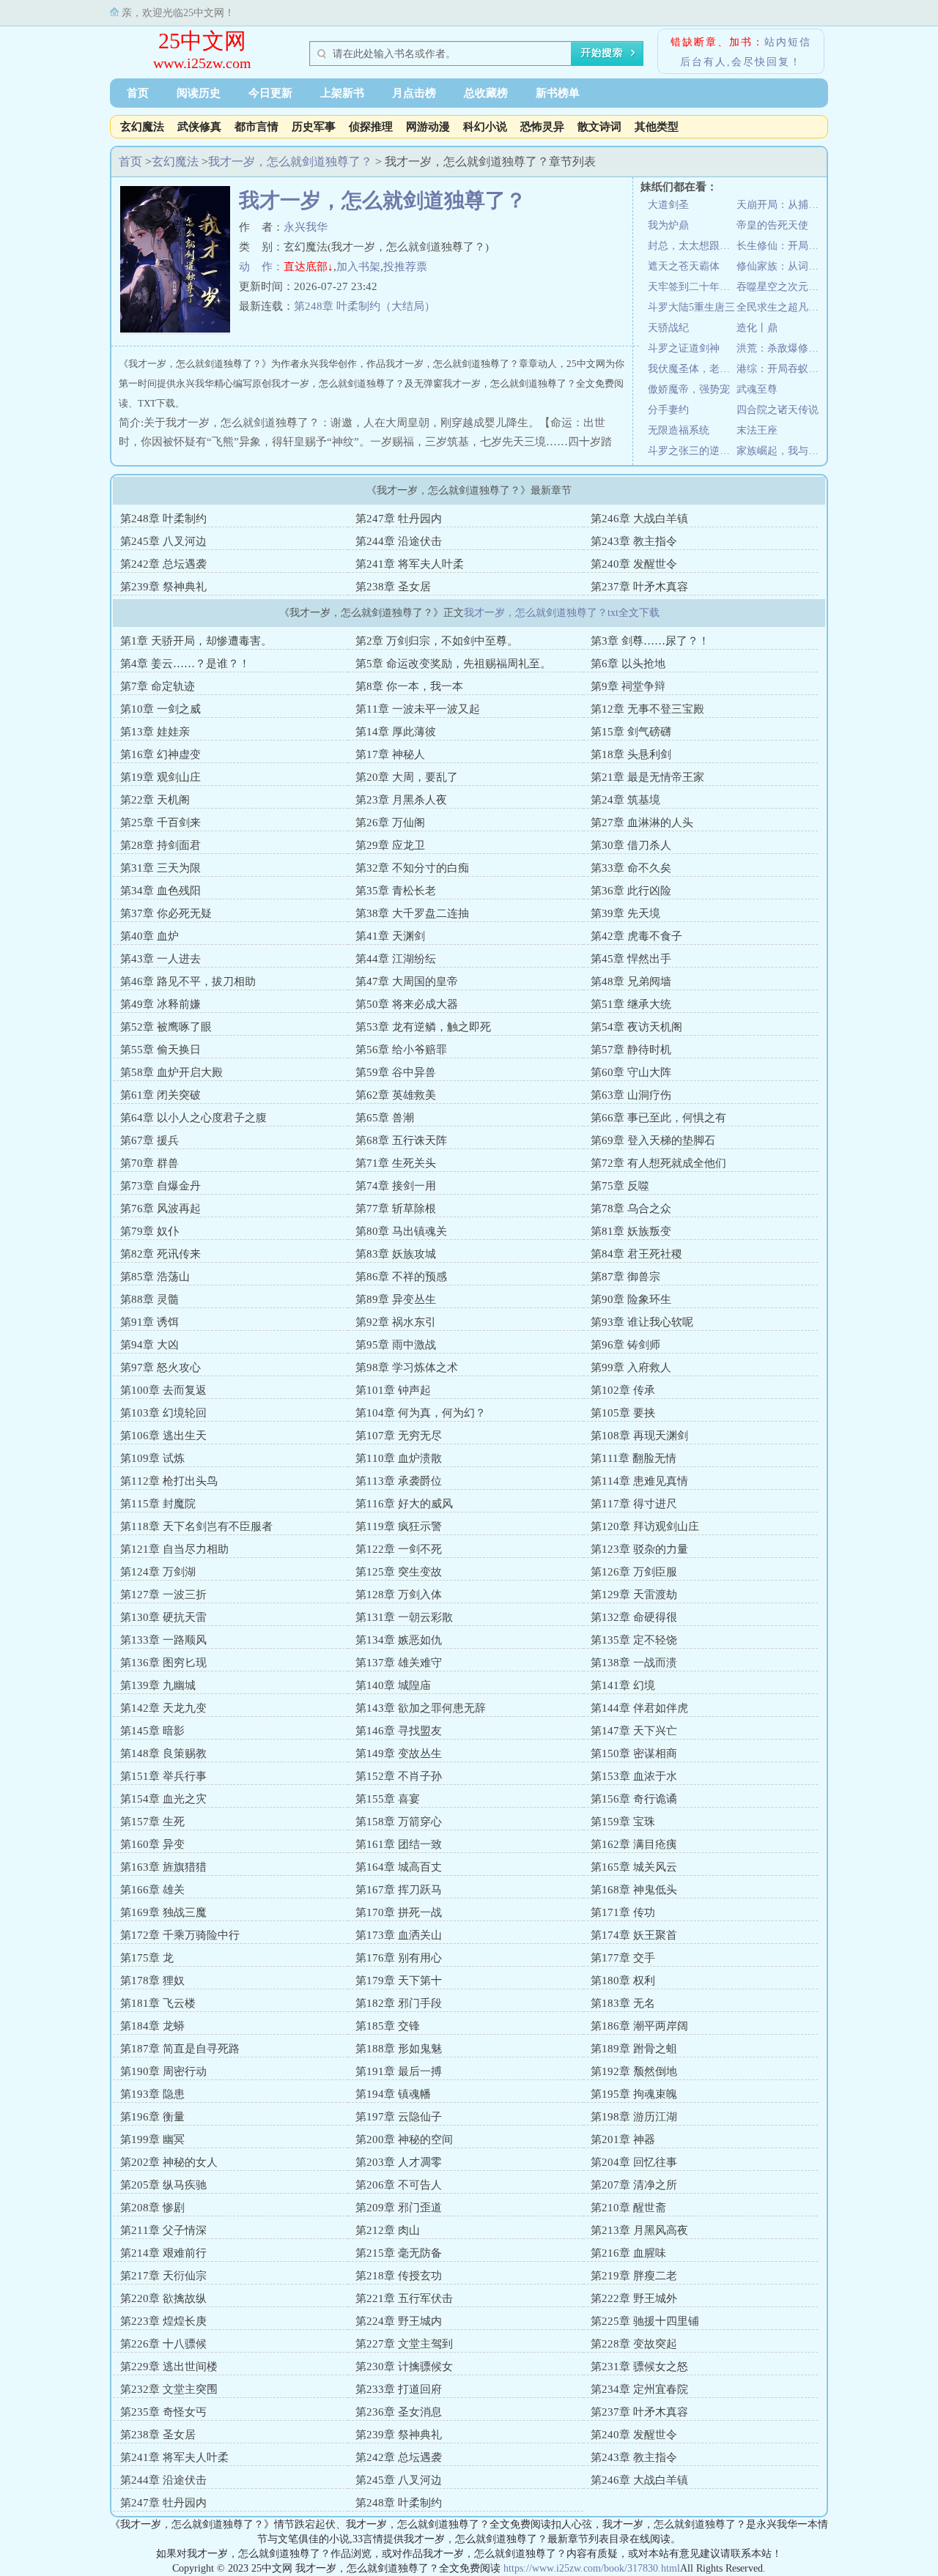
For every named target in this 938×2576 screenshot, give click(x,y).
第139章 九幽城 (158, 1685)
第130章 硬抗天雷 (163, 1617)
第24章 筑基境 (625, 800)
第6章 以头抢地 (628, 664)
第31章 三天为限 (160, 868)
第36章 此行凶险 (631, 891)
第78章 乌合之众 (631, 1209)
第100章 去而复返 (163, 1390)
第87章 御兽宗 (625, 1277)
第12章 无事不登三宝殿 (647, 709)
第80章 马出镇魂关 (401, 1231)
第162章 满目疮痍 (634, 1844)
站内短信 (788, 42)
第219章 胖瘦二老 (634, 2276)
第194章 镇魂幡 (393, 2094)
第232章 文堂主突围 (169, 2389)
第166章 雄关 (152, 1890)
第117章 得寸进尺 (634, 1504)
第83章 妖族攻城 (396, 1254)
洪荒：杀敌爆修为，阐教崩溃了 (781, 348)
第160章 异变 (152, 1844)
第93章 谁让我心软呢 (642, 1322)
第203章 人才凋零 (399, 2162)
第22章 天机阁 (155, 800)
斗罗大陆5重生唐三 (691, 307)
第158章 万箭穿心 (399, 1822)
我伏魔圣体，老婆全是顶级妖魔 (692, 369)
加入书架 (358, 267)
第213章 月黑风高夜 (639, 2230)
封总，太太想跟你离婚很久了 (692, 246)
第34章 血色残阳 (160, 891)
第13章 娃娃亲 (155, 732)
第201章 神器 (623, 2139)
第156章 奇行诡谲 (634, 1799)
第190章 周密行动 (163, 2071)
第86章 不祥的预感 (401, 1277)
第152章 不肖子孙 (399, 1776)
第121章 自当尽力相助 (174, 1549)
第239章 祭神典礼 (163, 587)
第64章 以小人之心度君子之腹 (193, 1118)
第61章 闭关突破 (160, 1095)
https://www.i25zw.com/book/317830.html (592, 2568)
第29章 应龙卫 (390, 845)
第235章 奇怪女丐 (163, 2412)
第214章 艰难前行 (163, 2253)
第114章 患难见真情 (639, 1481)
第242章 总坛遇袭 (163, 564)
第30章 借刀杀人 (631, 845)
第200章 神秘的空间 (404, 2139)
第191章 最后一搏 (399, 2071)
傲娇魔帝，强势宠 (689, 389)
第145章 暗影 (152, 1731)
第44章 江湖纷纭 (396, 959)
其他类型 (657, 127)
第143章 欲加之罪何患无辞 (421, 1708)
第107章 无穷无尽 (399, 1436)
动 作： (261, 267)
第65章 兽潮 (385, 1118)
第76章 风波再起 (160, 1209)
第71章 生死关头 (396, 1163)
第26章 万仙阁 (390, 823)
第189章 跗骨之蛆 (634, 2049)
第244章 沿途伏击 (399, 541)
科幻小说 (485, 127)
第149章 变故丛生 (399, 1753)
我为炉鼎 (668, 225)
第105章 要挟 (623, 1413)
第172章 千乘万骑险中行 (180, 1935)
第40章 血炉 (149, 936)
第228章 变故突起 (634, 2344)
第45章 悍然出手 (631, 959)
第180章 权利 (623, 1981)
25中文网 (202, 41)
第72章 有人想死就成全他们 (658, 1163)
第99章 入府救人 (631, 1367)
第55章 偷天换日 (160, 1050)
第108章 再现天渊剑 (639, 1436)
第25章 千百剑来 (160, 823)
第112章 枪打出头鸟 (169, 1481)
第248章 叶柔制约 (163, 519)
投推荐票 (405, 267)
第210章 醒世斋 (628, 2208)
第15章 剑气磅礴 (631, 732)
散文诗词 (599, 127)
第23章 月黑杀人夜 (401, 800)
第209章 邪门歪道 (399, 2208)
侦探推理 (371, 127)
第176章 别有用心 (399, 1958)
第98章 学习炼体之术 (407, 1367)
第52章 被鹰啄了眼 (166, 1027)
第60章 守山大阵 (631, 1072)
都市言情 (256, 127)
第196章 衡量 (152, 2117)
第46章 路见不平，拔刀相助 (188, 981)
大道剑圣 (668, 205)
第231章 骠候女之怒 (639, 2367)
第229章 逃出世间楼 (169, 2367)
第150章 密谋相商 (634, 1753)
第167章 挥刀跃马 (399, 1890)
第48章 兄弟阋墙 (631, 981)
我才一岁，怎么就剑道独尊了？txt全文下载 (562, 613)
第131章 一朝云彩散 (404, 1617)
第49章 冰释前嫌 (160, 1004)
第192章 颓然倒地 (634, 2071)
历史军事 (314, 127)
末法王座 (757, 430)
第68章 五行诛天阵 (401, 1140)
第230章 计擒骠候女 (404, 2367)
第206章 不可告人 (399, 2185)
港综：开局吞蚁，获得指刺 (781, 369)
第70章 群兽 (149, 1163)
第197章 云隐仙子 (399, 2117)
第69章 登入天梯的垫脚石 (653, 1140)
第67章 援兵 (149, 1140)
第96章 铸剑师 (625, 1345)
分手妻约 (668, 410)
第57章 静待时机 (631, 1050)
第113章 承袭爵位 (399, 1481)
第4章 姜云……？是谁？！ (185, 664)
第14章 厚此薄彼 (396, 732)
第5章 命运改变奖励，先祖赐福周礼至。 (453, 664)
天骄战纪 (668, 328)
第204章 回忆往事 (634, 2162)
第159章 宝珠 (623, 1822)
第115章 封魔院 (158, 1504)
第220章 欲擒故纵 (163, 2298)
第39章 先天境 (625, 913)
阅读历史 (199, 93)
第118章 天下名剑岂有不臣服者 (196, 1526)
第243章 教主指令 (634, 541)
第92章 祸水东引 (396, 1322)
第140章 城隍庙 (393, 1685)
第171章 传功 (623, 1912)
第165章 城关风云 (634, 1867)
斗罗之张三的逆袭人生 (692, 451)
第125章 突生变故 (399, 1572)
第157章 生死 (152, 1822)
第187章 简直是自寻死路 (180, 2049)
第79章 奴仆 (149, 1231)
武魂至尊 (757, 389)
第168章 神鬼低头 (634, 1890)
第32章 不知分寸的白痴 (412, 868)
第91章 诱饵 (149, 1322)
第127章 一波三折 (163, 1595)
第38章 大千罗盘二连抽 (412, 913)
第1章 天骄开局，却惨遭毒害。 (196, 641)
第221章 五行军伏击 (404, 2298)
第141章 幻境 (623, 1685)
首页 (138, 93)
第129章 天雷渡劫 (634, 1595)
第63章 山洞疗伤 (631, 1095)
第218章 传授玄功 (399, 2276)
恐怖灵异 (542, 127)
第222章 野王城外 (634, 2298)
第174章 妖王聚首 (634, 1935)
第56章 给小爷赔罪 (401, 1050)
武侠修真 (199, 127)
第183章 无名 (623, 2003)
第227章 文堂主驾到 (404, 2344)
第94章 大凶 (149, 1345)
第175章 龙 (147, 1958)
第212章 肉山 (388, 2230)
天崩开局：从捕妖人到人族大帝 (781, 205)
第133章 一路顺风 (163, 1640)
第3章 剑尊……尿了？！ (650, 641)
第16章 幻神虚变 (160, 754)
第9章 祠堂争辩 (628, 686)
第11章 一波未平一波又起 (418, 709)
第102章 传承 (623, 1390)
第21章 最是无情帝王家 (647, 777)
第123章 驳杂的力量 (639, 1549)
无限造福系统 (679, 430)
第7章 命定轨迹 (158, 686)
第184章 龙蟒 (152, 2026)
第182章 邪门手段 (399, 2003)
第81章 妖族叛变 (631, 1231)
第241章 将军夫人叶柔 (410, 564)
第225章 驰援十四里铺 (645, 2321)
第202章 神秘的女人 (169, 2162)
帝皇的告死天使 (772, 225)
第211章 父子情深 (163, 2230)
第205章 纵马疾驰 (163, 2185)
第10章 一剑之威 (160, 709)
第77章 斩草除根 (396, 1209)
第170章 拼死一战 (399, 1912)
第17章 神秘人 (390, 754)
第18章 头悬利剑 (631, 754)
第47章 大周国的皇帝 (407, 981)
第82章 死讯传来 (160, 1254)
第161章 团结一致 (399, 1844)
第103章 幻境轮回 (163, 1413)
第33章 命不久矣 (631, 868)
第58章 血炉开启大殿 (171, 1072)
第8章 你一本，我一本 (409, 686)
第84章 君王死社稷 (636, 1254)
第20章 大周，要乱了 (407, 777)
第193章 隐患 (152, 2094)
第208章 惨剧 (152, 2208)
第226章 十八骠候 (163, 2344)
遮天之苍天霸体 (684, 266)
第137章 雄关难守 (399, 1663)
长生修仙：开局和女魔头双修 (781, 246)
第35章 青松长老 (396, 891)
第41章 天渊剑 (390, 936)
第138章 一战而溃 (634, 1663)
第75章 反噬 (620, 1186)
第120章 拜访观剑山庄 (645, 1526)
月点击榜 (414, 93)
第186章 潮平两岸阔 (639, 2026)
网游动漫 (428, 127)
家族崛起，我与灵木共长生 (781, 451)
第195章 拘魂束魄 (634, 2094)
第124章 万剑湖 (158, 1572)
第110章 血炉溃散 (399, 1458)
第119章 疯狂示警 (399, 1526)
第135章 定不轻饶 (634, 1640)
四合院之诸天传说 (778, 410)
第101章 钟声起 (393, 1390)
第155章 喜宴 (388, 1799)
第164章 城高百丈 (399, 1867)
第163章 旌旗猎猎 (163, 1867)
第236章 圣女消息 (399, 2412)
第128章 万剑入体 (399, 1595)
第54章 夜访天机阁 (636, 1027)
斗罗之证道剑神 (684, 348)
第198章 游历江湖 (634, 2117)
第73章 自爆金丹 (160, 1186)
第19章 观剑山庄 (160, 777)
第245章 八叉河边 (163, 541)
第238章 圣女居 (393, 587)
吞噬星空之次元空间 (781, 287)
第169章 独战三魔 (163, 1912)
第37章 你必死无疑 (166, 913)
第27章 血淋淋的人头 (642, 823)
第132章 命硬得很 (634, 1617)
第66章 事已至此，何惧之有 (658, 1118)
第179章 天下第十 (399, 1981)
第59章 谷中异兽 (396, 1072)
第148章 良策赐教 (163, 1753)
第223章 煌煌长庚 (163, 2321)
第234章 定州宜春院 (639, 2389)
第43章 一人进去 (160, 959)
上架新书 (342, 93)
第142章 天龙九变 (163, 1708)
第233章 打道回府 (399, 2389)
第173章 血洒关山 (399, 1935)
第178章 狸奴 (152, 1981)
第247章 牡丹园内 (399, 519)
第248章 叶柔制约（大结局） (365, 306)
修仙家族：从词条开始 (781, 266)
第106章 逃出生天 (163, 1436)
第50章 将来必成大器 (407, 1004)
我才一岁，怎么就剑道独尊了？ (290, 162)
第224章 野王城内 (399, 2321)
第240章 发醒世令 (634, 564)
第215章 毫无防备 (399, 2253)
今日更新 (270, 93)
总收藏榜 (486, 93)
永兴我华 (306, 227)
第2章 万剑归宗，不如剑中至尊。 (437, 641)
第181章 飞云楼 (158, 2003)
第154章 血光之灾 (163, 1799)
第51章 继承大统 (631, 1004)
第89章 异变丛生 (396, 1299)
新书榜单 (558, 93)
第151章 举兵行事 (163, 1776)
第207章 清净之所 (634, 2185)
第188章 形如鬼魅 (399, 2049)
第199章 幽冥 (152, 2139)
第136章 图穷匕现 (163, 1663)
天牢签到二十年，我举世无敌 (692, 287)
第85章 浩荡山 (155, 1277)
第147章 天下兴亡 (634, 1731)
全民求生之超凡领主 (781, 307)
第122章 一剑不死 (399, 1549)
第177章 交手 (623, 1958)
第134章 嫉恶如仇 (399, 1640)
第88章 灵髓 (149, 1299)
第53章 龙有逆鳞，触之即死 (423, 1027)
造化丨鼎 (757, 328)
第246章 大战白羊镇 (639, 519)
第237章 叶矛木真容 (639, 587)
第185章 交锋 (388, 2026)
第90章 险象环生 (631, 1299)
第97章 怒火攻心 (160, 1367)
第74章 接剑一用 (396, 1186)
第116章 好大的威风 (404, 1504)
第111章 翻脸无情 (634, 1458)
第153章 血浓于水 (634, 1776)
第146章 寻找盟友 (399, 1731)
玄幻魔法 (142, 127)
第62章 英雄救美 (396, 1095)
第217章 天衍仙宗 (163, 2276)
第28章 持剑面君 (160, 845)
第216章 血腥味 (628, 2253)
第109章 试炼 (152, 1458)
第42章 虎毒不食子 (636, 936)
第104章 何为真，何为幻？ (421, 1413)
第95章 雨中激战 (396, 1345)
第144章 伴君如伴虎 (639, 1708)
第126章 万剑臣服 (634, 1572)
